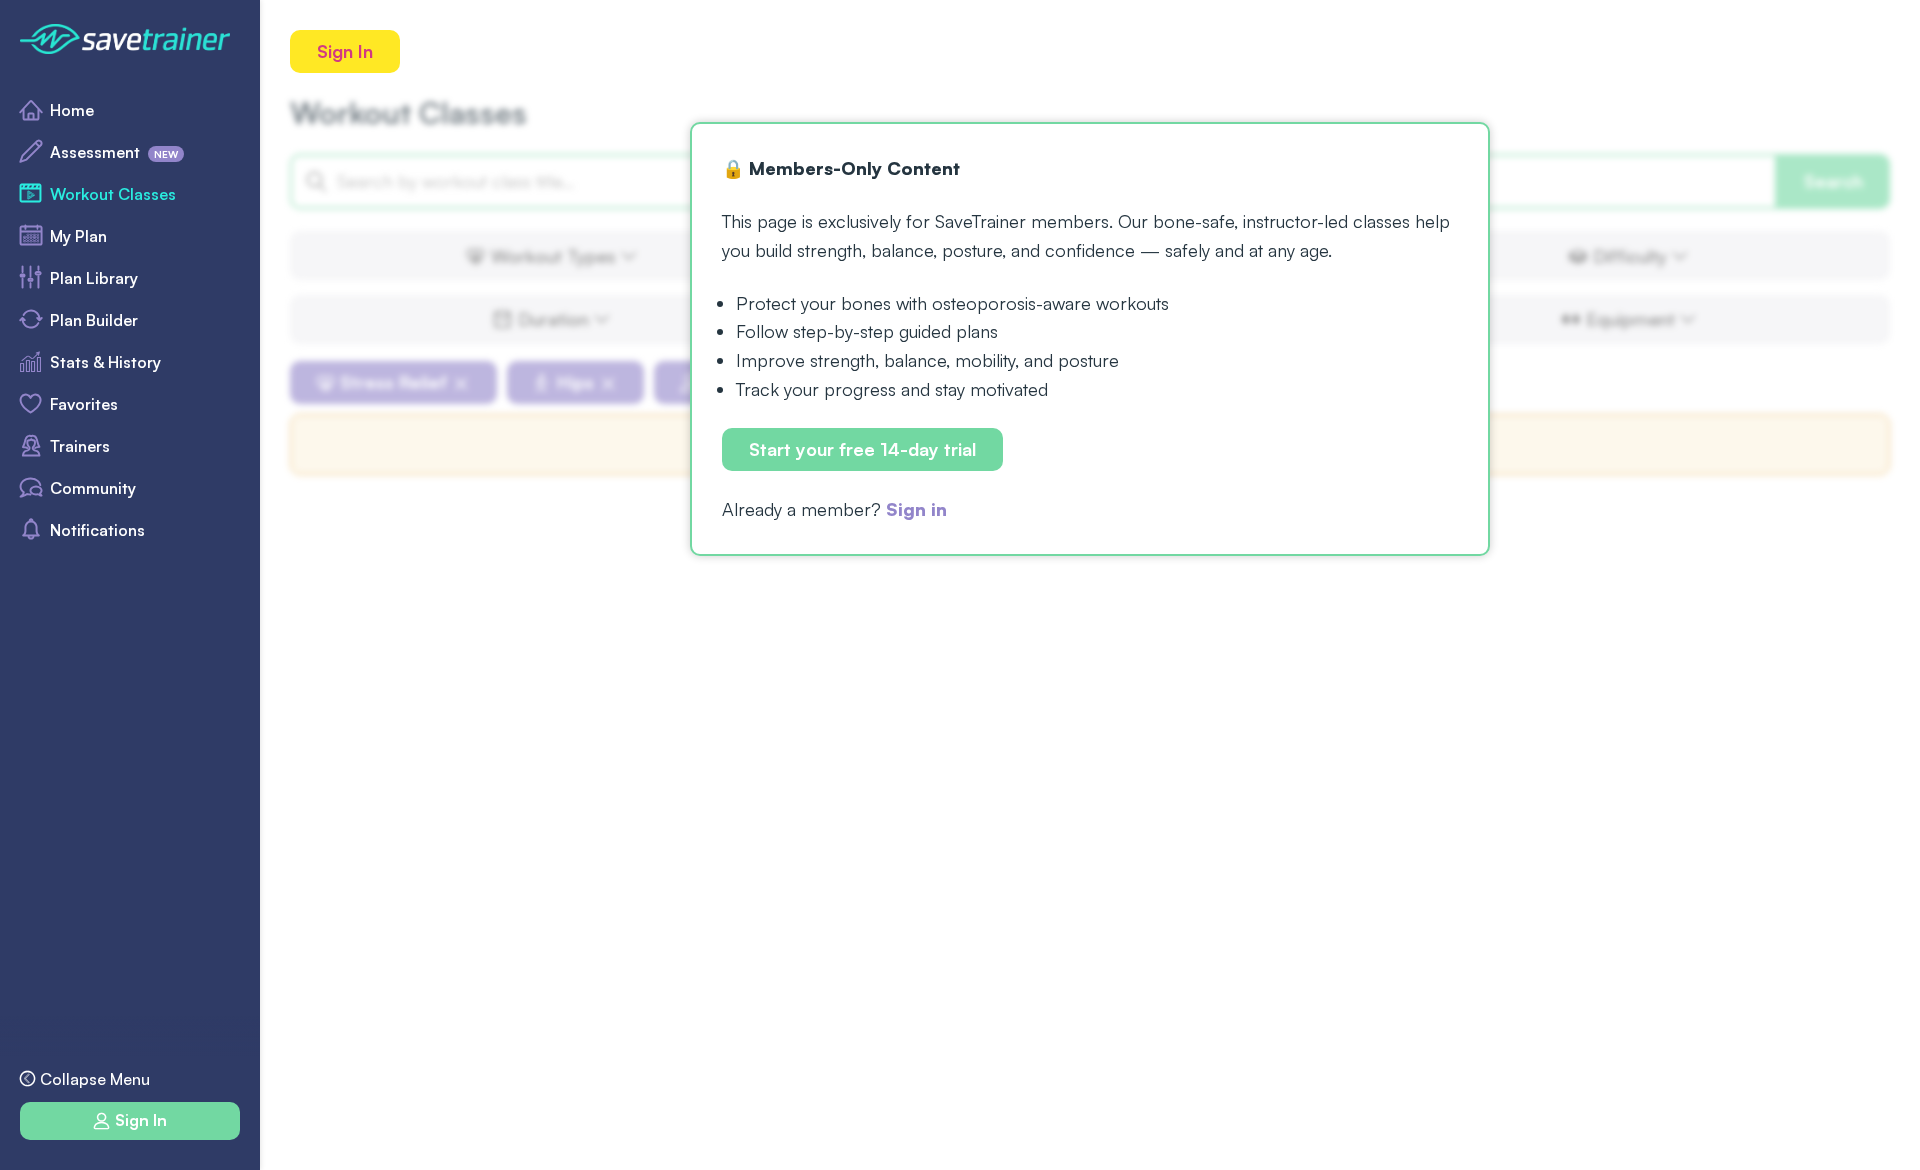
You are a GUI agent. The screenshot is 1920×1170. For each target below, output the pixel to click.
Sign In (345, 51)
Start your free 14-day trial (862, 449)
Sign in (916, 509)
